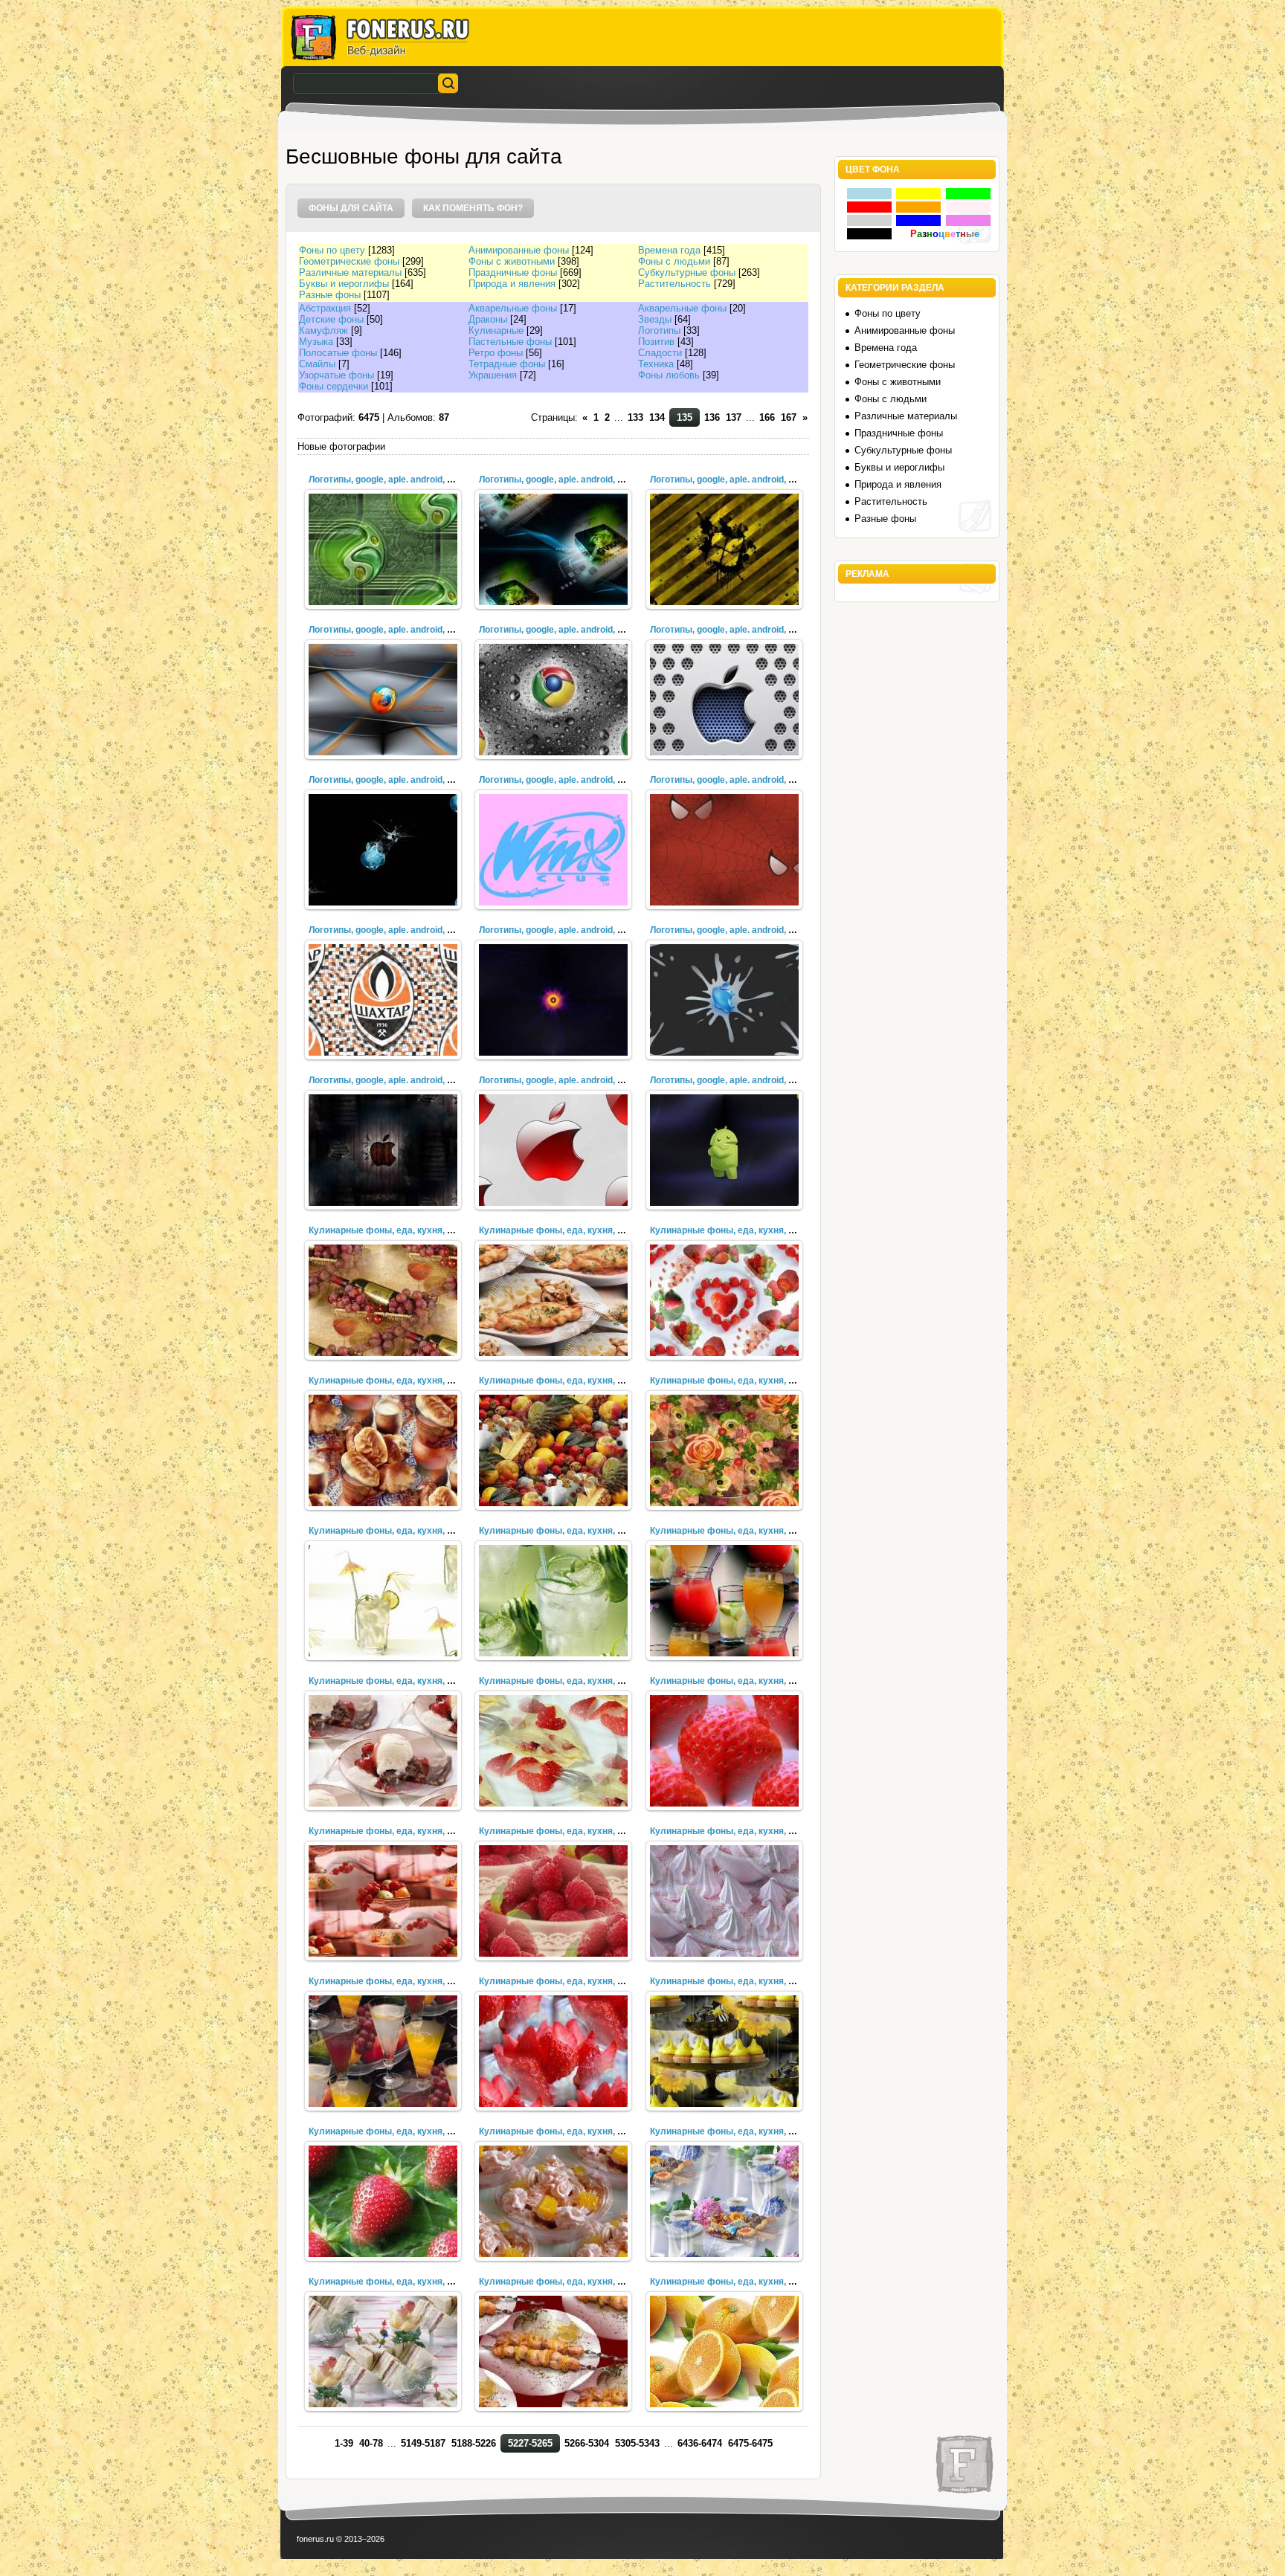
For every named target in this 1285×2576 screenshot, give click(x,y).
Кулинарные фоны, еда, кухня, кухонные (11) (750, 1981)
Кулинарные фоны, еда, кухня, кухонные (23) (750, 1381)
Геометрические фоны (349, 261)
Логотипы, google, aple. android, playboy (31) (574, 930)
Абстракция (325, 308)
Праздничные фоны (513, 272)
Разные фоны (330, 295)
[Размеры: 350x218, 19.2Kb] (553, 1601)
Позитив (656, 342)
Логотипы (659, 330)
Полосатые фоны (338, 353)
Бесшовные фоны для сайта (424, 156)
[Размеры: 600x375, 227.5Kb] (553, 700)
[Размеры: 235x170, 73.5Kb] (383, 549)
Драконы (488, 319)
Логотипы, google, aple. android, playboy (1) (571, 780)
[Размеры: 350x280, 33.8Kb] (553, 1300)
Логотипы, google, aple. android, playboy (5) (401, 630)
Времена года (669, 250)
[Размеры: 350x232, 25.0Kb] (724, 1901)
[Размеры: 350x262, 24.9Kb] (383, 1901)
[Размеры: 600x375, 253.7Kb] (383, 1000)
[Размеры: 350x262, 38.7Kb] (724, 1450)
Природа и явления (512, 284)
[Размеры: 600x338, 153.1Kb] (724, 850)
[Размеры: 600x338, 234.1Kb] (724, 549)
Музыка (316, 342)
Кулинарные (496, 330)
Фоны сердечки (334, 386)
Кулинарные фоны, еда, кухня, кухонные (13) (409, 1981)
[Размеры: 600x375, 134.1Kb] (724, 1000)
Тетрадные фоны (507, 364)
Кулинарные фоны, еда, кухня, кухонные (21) (579, 1531)
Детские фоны (331, 319)
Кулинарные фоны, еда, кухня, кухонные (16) (409, 1831)
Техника (656, 364)
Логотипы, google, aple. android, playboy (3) (743, 630)
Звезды (655, 319)
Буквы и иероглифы (344, 284)
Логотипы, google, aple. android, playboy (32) (404, 930)
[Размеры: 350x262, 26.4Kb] (553, 2051)
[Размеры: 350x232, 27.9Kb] (724, 2051)
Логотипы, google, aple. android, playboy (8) (401, 480)
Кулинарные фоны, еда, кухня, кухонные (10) (409, 2131)
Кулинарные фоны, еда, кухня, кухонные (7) (406, 2282)
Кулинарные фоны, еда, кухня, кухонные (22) (409, 1531)
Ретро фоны (496, 353)
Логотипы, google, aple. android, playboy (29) (404, 1080)
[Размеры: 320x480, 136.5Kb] (724, 700)
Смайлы (317, 364)
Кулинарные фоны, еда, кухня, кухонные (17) (750, 1681)
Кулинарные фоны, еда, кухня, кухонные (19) (409, 1681)
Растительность (674, 284)
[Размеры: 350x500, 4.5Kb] (553, 850)
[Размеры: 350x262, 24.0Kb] (724, 1751)
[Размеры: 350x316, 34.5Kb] (724, 1300)
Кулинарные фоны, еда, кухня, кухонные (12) (579, 1981)
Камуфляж (323, 330)
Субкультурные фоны (687, 272)
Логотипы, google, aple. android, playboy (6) (743, 480)
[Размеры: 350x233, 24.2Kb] (553, 1751)
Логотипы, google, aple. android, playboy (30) (745, 930)
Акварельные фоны (513, 308)
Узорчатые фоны (336, 375)
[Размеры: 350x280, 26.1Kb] (383, 2051)
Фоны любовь (669, 375)
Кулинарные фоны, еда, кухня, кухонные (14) (750, 1831)
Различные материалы (350, 272)
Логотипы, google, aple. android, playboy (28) (574, 1080)
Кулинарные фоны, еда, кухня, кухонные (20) (750, 1531)
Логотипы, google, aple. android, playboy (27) (745, 1080)
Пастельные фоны (510, 342)
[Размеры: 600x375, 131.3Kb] (383, 700)
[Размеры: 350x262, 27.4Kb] (553, 2201)
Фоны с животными (512, 261)
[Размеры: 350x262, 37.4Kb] (553, 1450)
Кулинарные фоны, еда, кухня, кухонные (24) (579, 1381)
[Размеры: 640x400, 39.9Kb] (553, 1150)
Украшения (493, 375)
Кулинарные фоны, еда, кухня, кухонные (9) (576, 2131)
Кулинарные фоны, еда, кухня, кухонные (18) (579, 1681)
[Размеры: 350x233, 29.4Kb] (553, 2351)
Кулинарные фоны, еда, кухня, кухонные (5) (747, 2282)
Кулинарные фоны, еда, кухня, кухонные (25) (409, 1381)
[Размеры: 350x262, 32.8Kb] (383, 1300)
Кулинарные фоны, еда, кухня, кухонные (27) (579, 1230)
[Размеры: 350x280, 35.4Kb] (383, 1450)
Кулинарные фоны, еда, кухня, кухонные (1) (406, 1230)
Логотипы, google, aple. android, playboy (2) (401, 780)
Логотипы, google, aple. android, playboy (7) (571, 480)
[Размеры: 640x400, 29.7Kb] (553, 1000)
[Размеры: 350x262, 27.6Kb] (383, 2201)
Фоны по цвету (332, 250)
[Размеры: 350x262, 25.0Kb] (553, 1901)
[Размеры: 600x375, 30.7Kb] (383, 850)
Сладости (660, 353)
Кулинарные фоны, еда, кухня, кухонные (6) (576, 2282)
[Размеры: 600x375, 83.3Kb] (724, 1150)
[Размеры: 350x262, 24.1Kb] (383, 1751)
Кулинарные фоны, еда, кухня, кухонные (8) (747, 2131)
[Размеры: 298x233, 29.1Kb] (724, 2351)
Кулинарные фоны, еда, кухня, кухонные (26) (750, 1230)
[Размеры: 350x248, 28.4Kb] (383, 2351)
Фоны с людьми (674, 261)
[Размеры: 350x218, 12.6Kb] (383, 1601)
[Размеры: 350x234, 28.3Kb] (724, 2201)
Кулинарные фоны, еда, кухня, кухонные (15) (579, 1831)
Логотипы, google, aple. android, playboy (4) (571, 630)
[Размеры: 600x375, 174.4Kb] (553, 549)
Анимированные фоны (519, 250)
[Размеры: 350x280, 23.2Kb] (724, 1601)
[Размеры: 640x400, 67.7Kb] (383, 1150)
